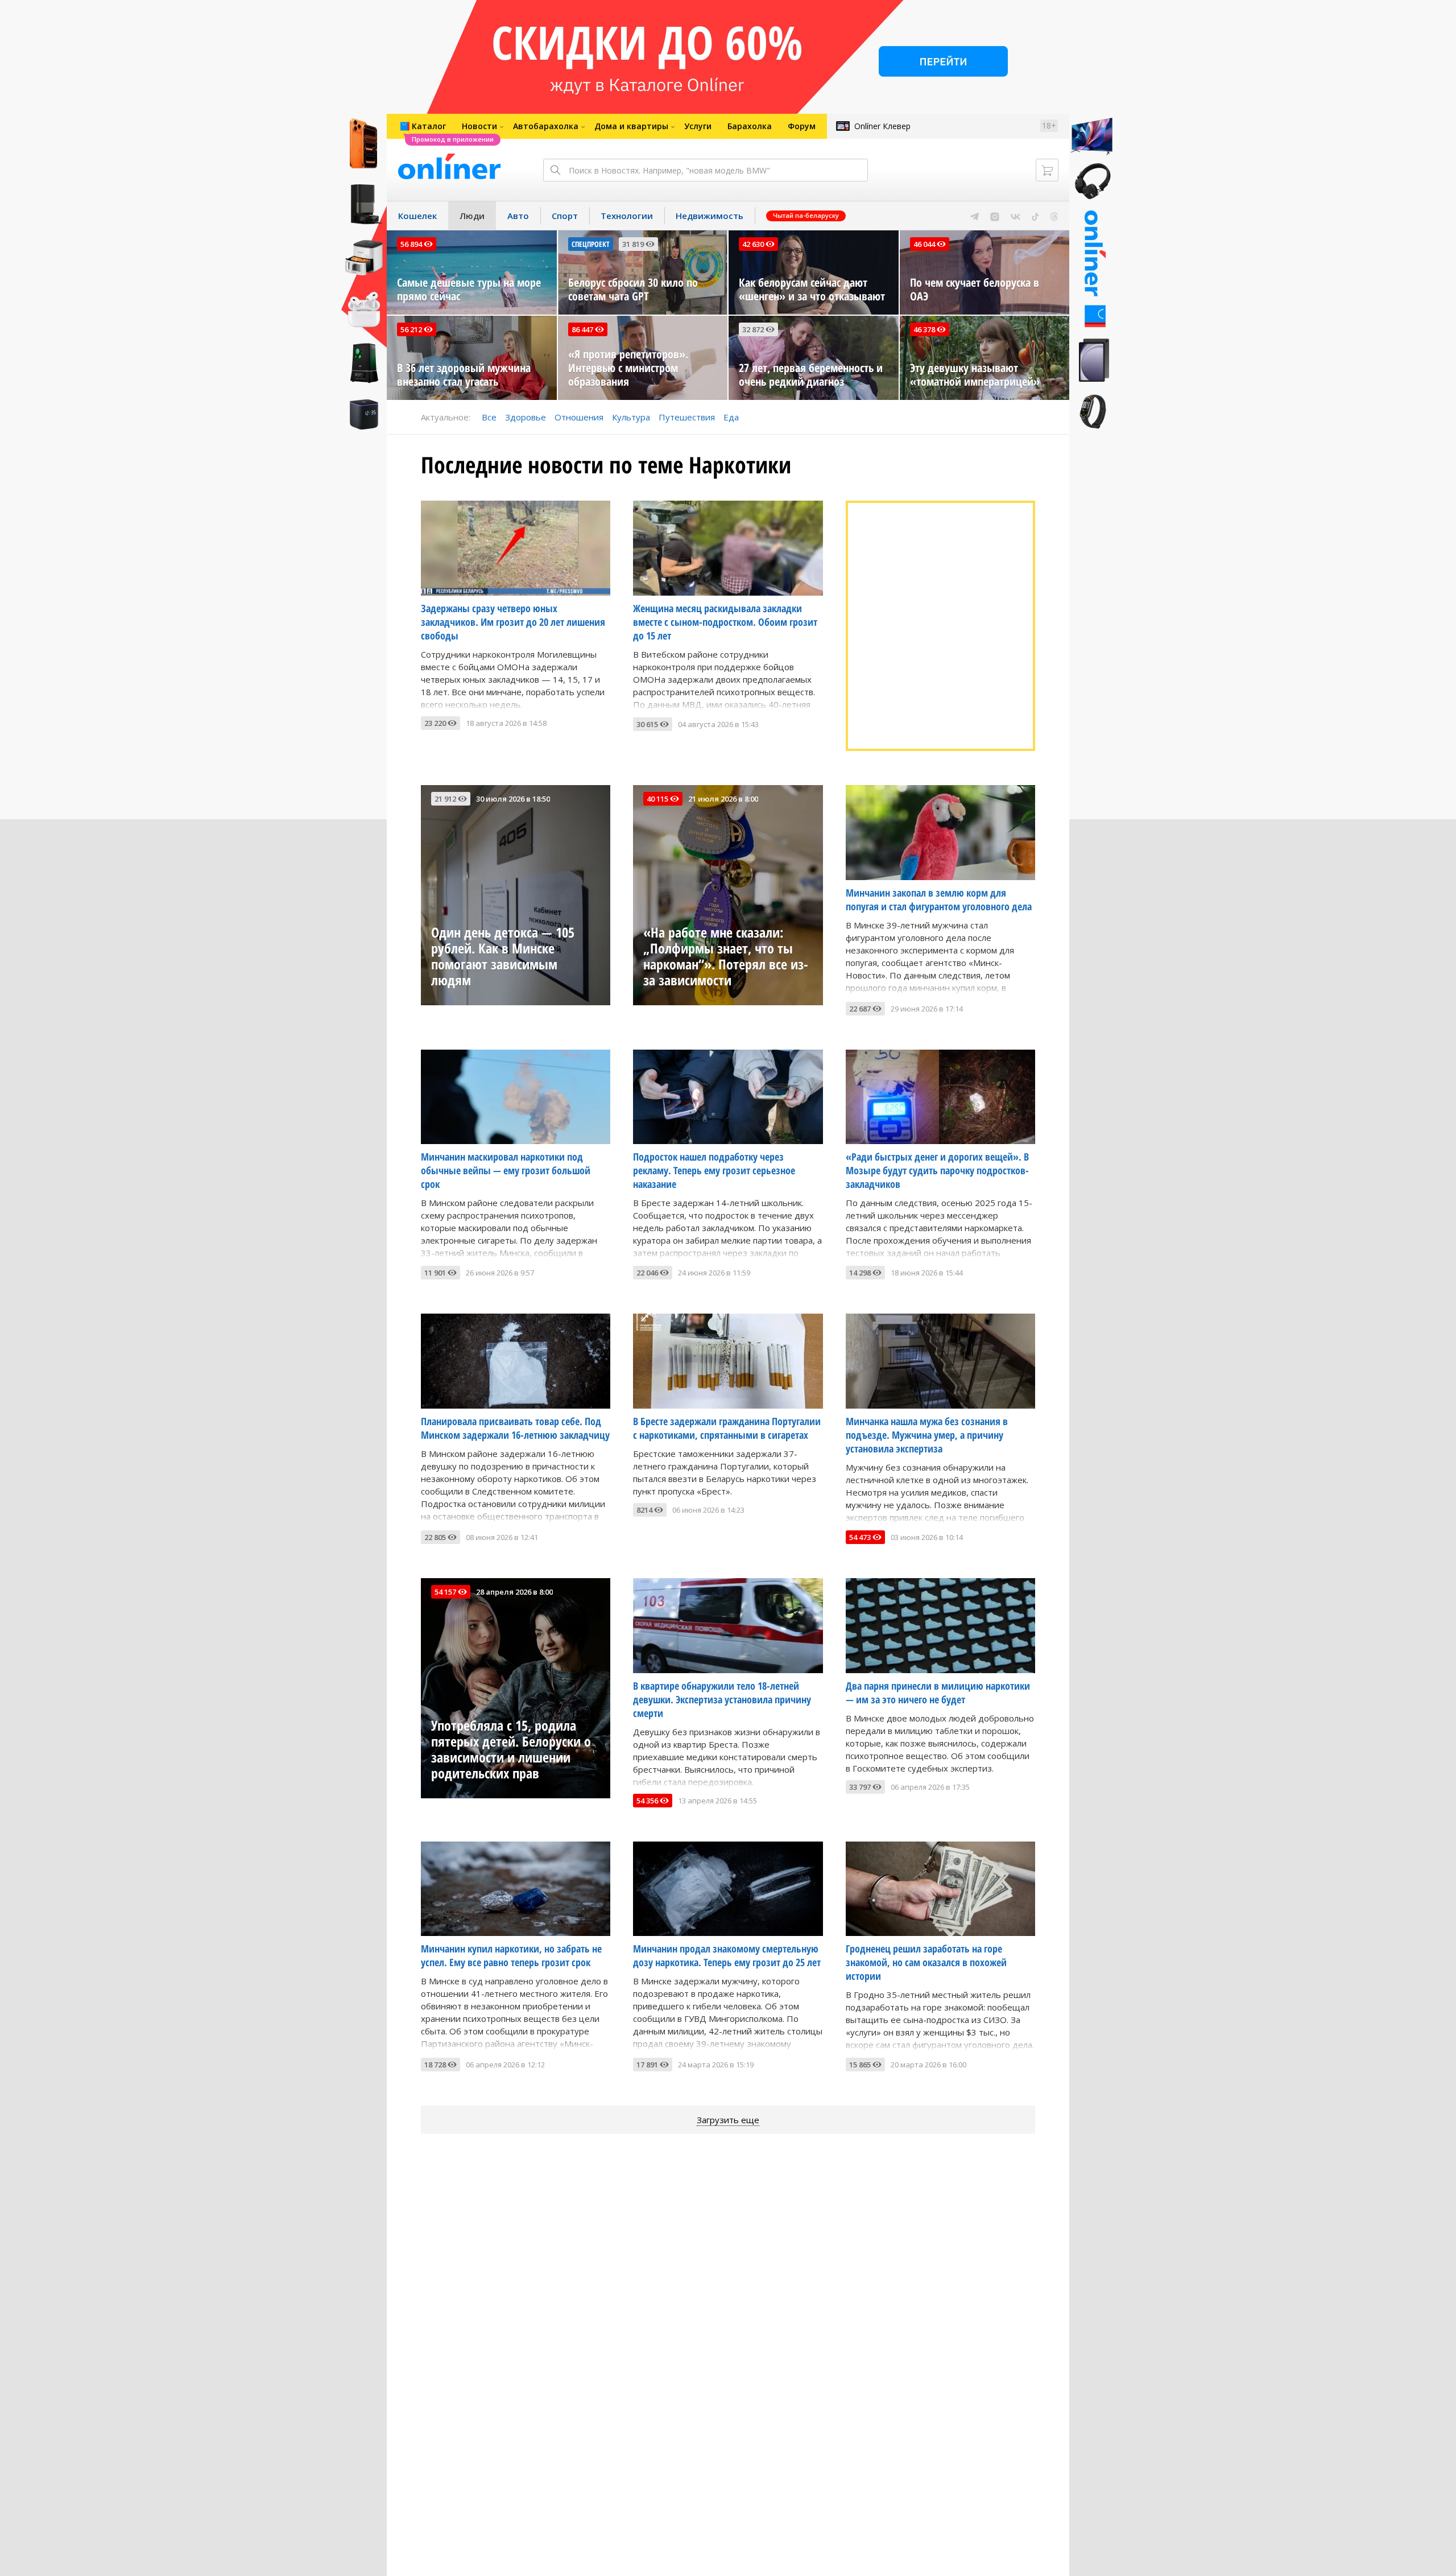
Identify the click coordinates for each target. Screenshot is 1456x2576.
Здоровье (526, 417)
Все (489, 417)
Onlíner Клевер (882, 126)
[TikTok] (1035, 216)
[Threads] (1054, 216)
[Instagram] (995, 216)
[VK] (1016, 216)
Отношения (579, 417)
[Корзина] (1047, 170)
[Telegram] (975, 216)
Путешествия (687, 417)
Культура (631, 417)
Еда (731, 417)
